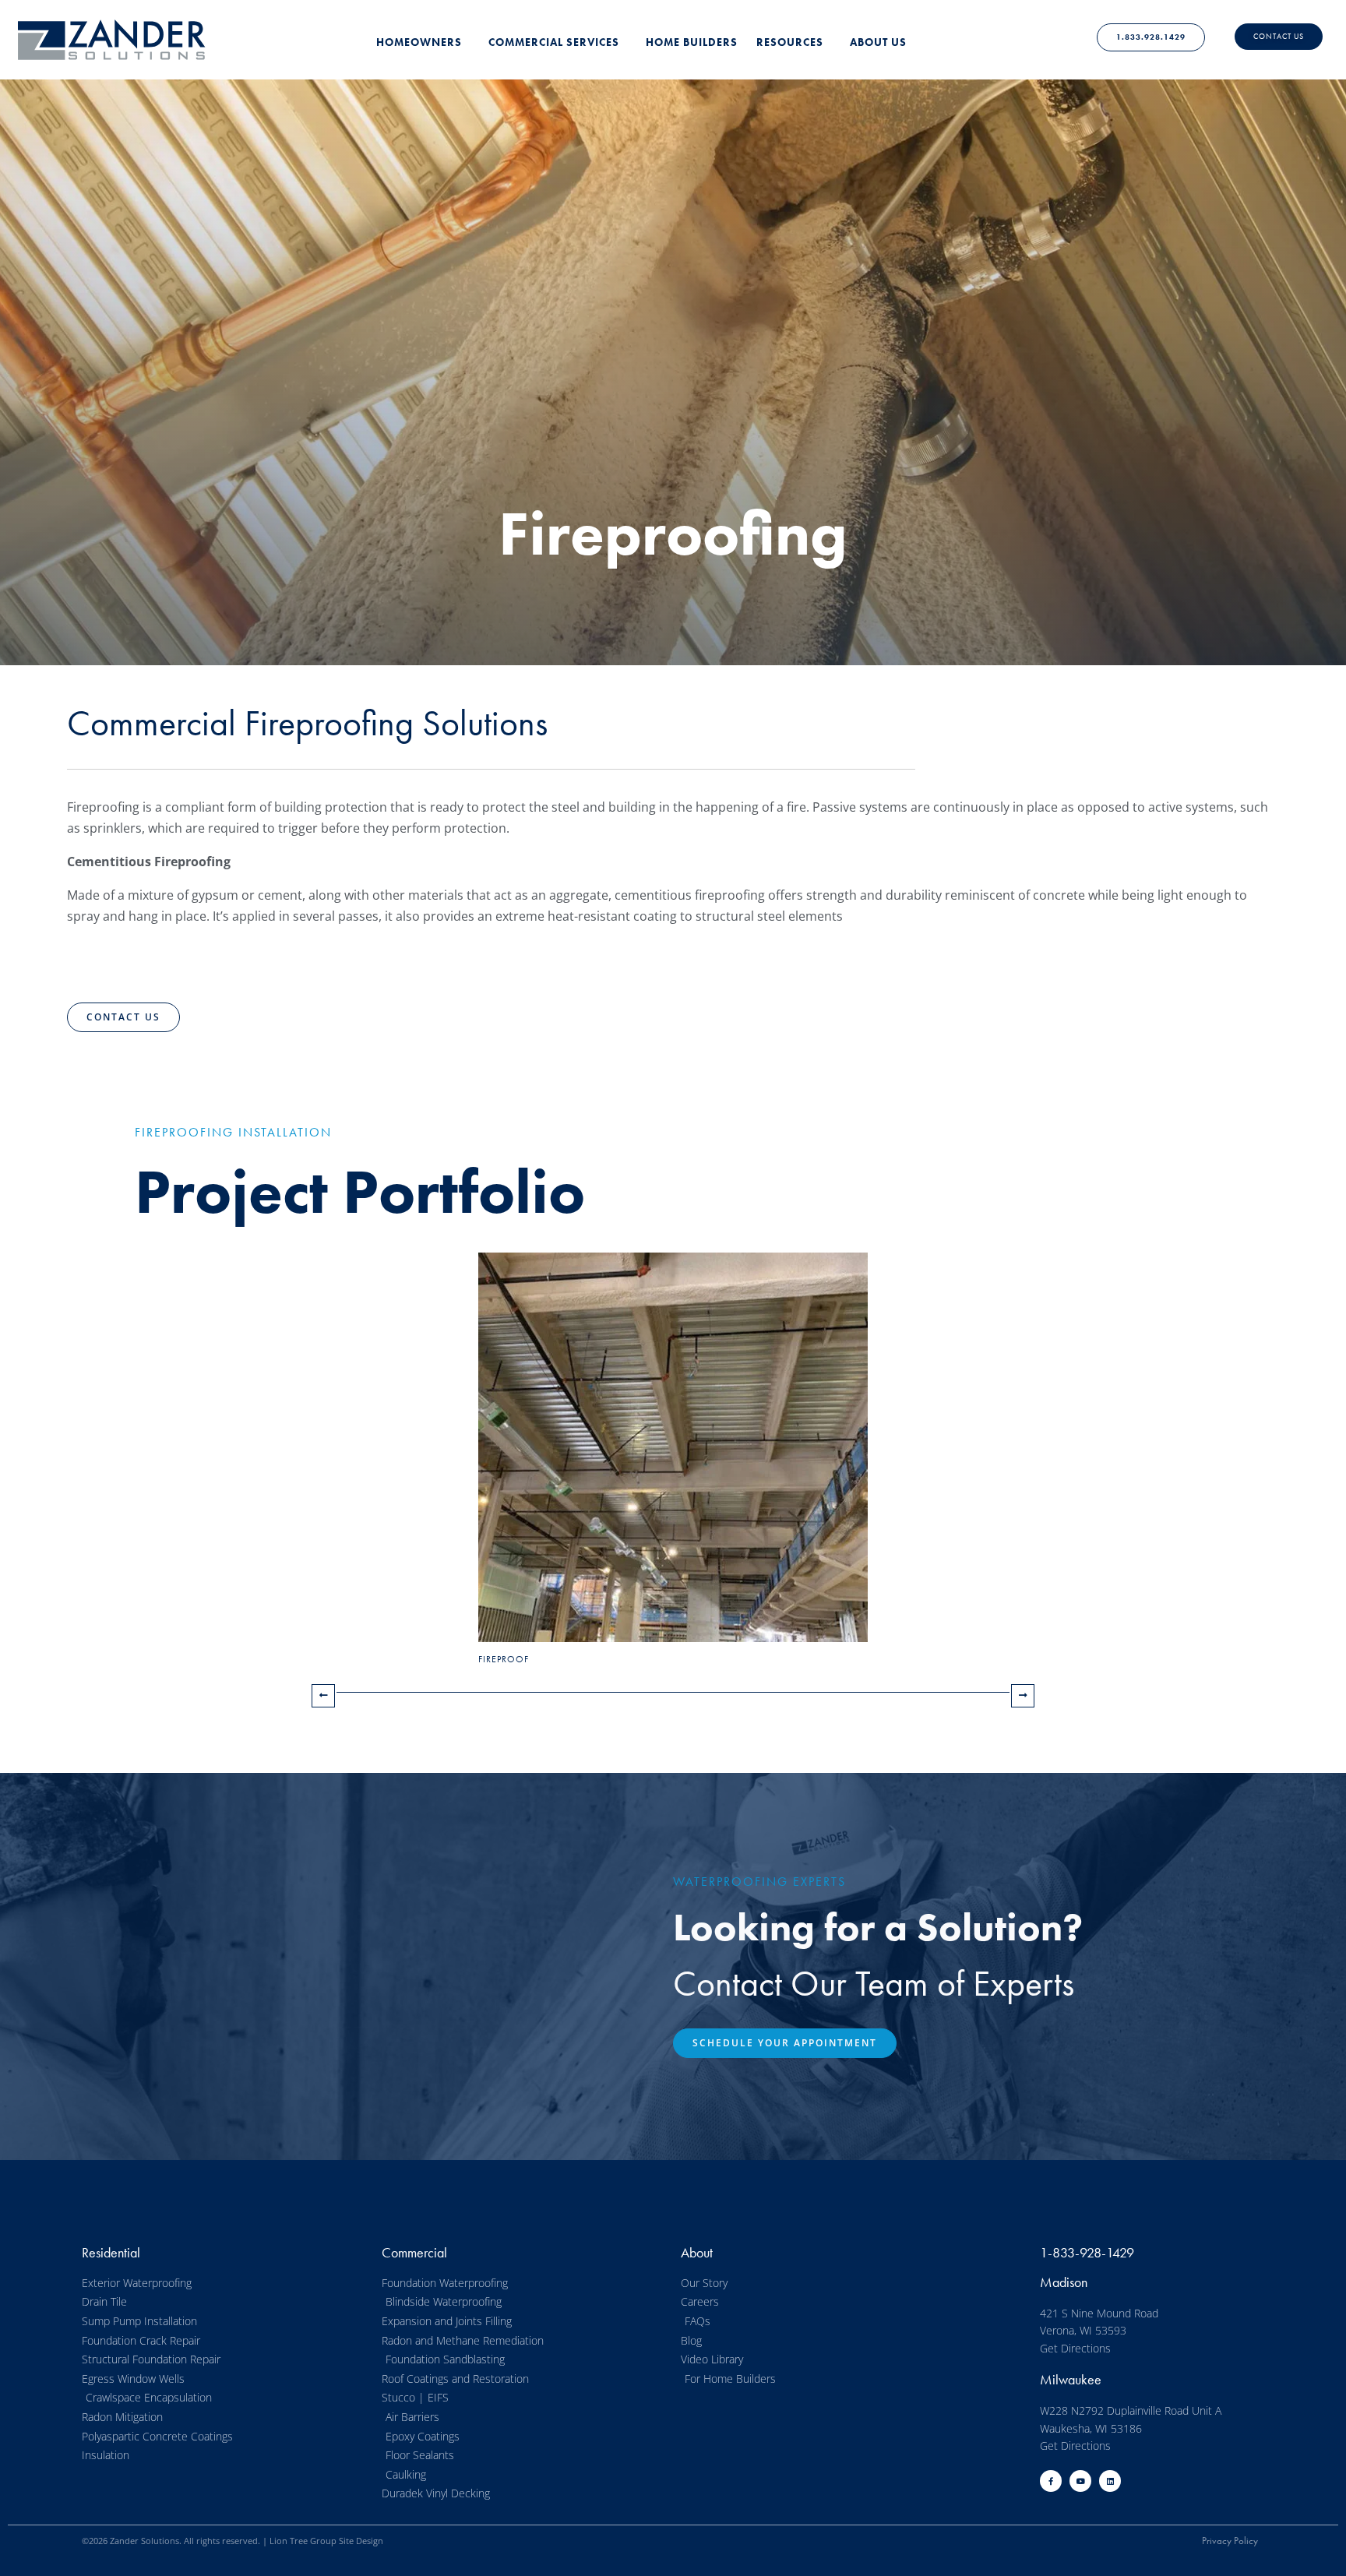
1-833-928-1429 (1087, 2252)
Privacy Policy (1230, 2541)
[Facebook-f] (1051, 2481)
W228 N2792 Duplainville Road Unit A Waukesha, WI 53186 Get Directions (1131, 2428)
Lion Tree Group (303, 2541)
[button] (123, 1017)
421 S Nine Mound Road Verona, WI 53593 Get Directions (1099, 2331)
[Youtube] (1080, 2481)
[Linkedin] (1110, 2481)
